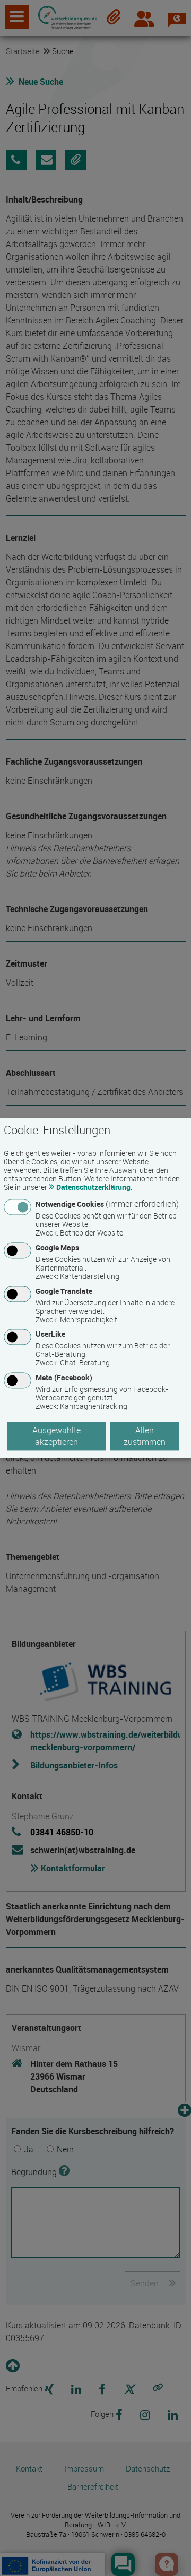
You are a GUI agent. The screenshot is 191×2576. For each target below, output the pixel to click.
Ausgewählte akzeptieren (57, 1436)
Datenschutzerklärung (93, 1187)
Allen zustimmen (145, 1436)
